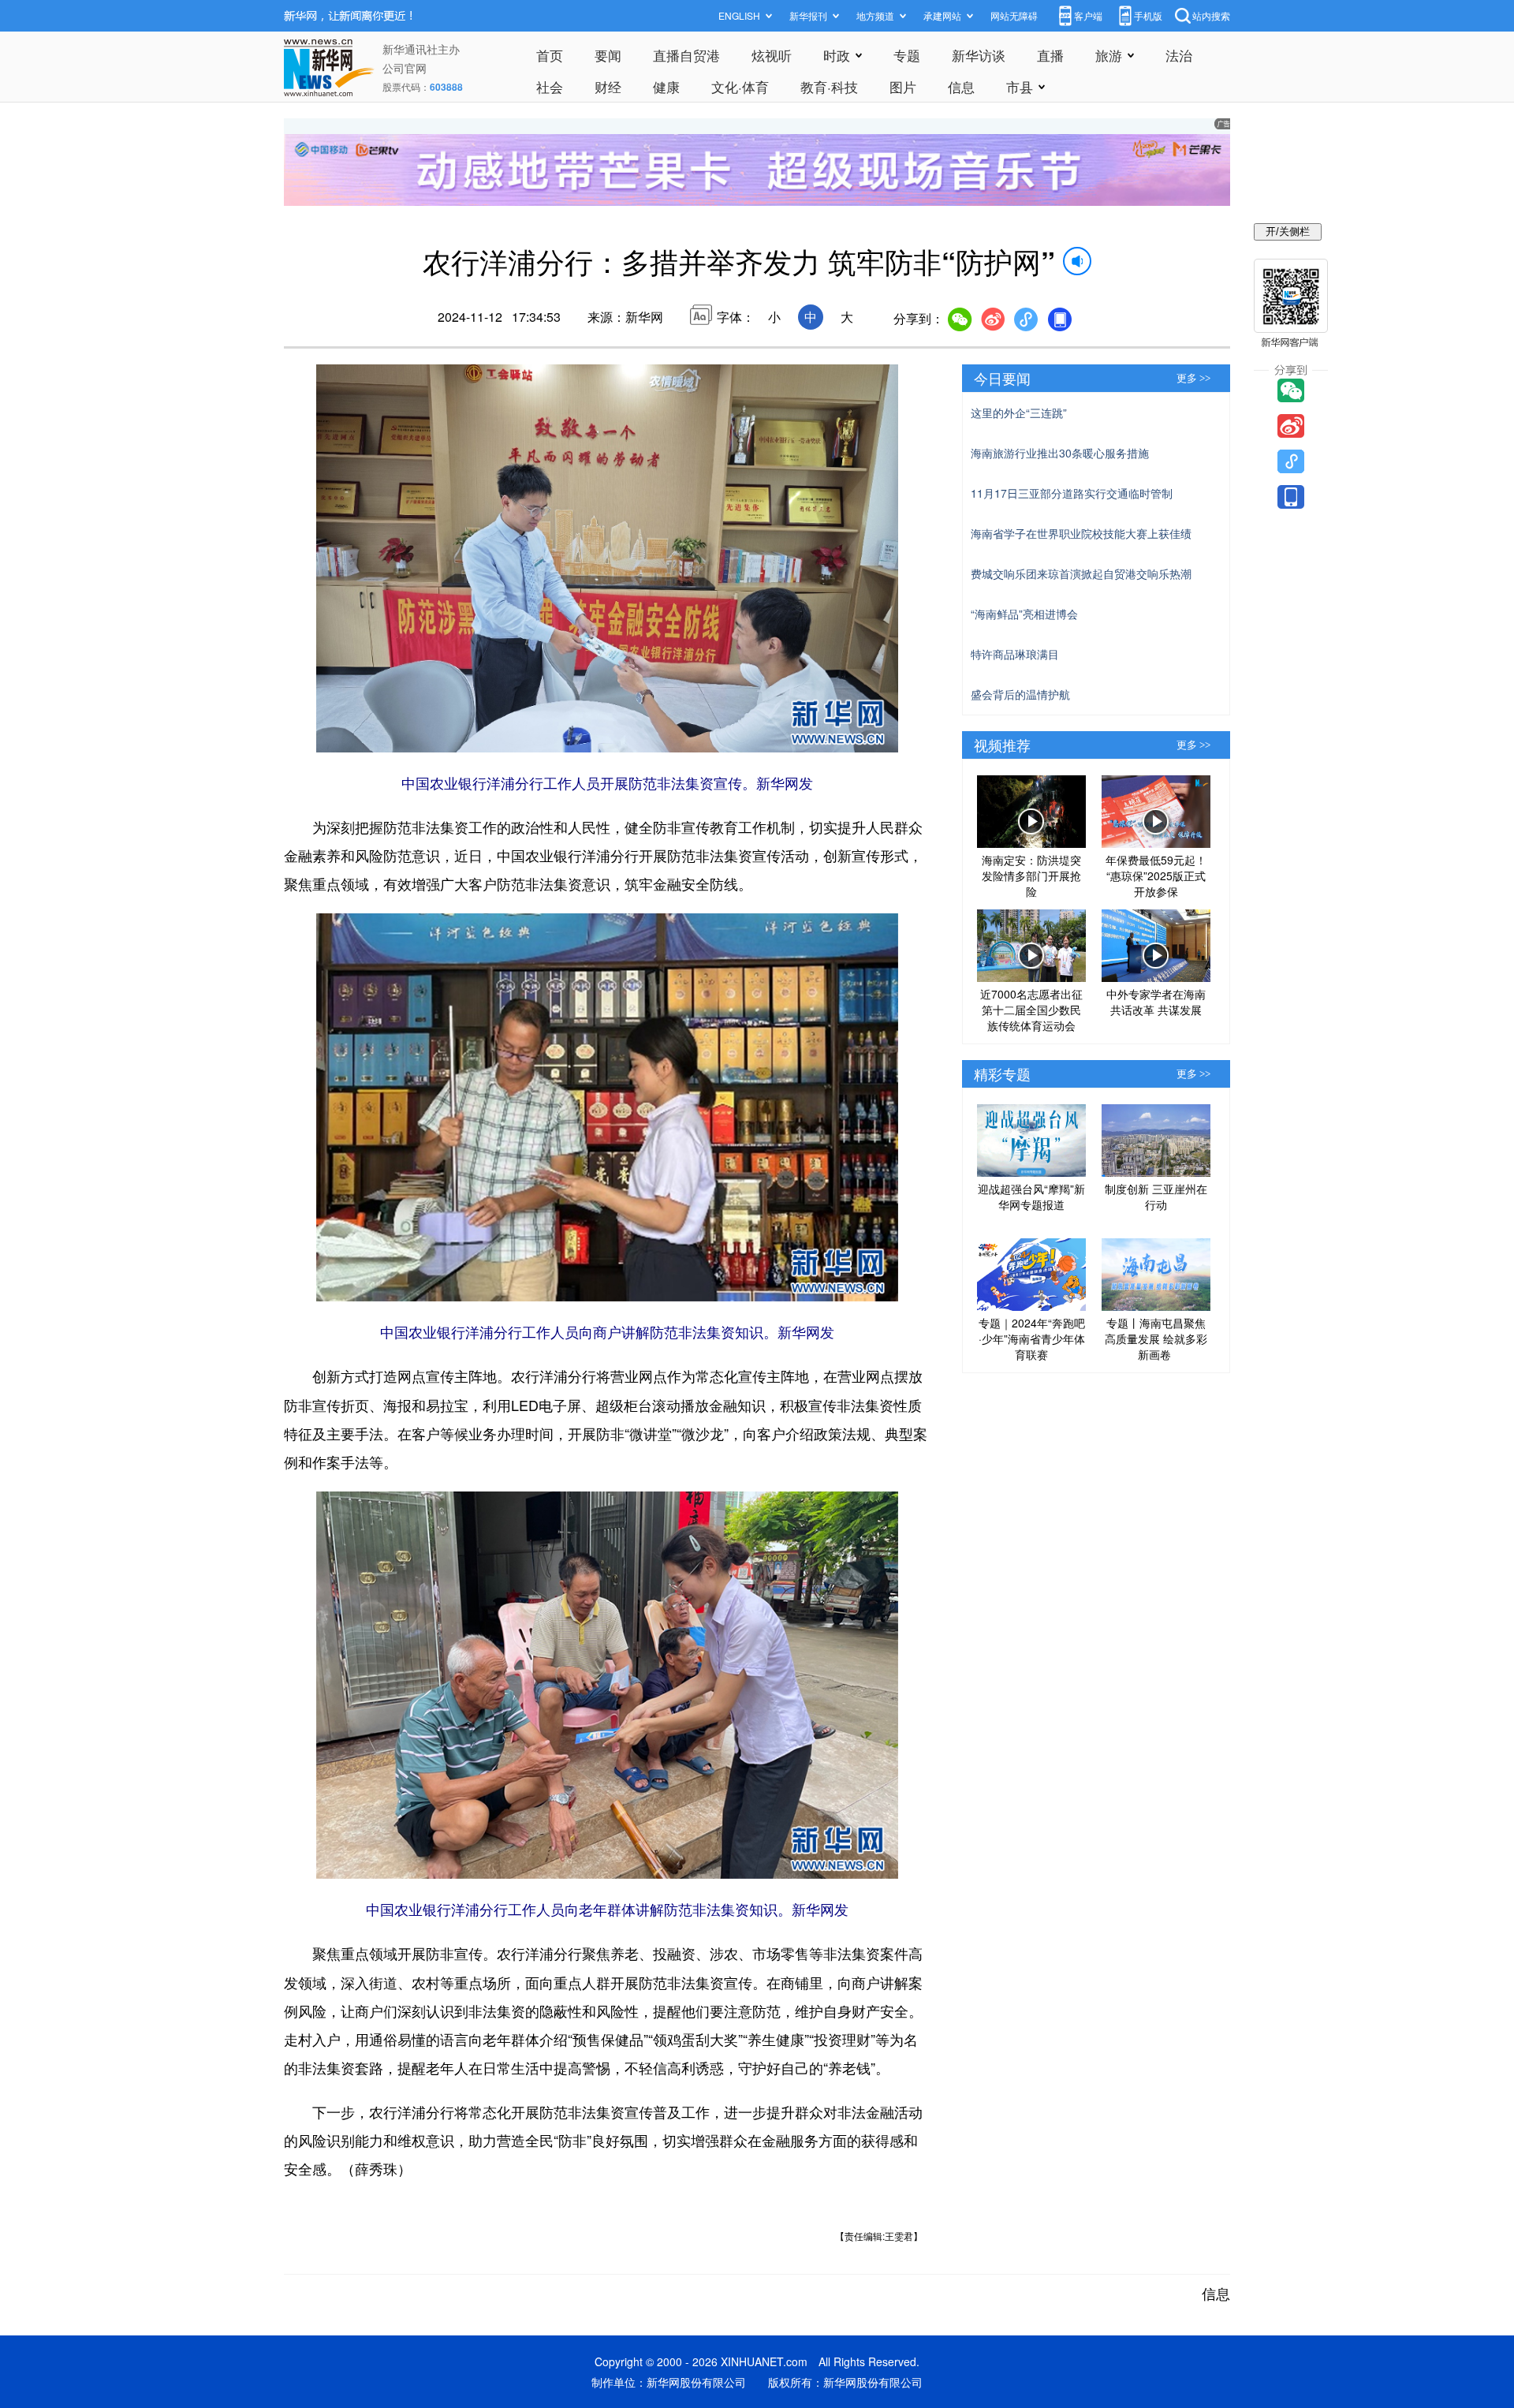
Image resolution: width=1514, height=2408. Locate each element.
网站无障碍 (1014, 15)
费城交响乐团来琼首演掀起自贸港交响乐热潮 (1081, 573)
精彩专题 (1002, 1073)
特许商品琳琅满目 (1015, 654)
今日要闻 (1002, 378)
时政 (837, 55)
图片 (903, 86)
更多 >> (1193, 378)
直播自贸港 (686, 55)
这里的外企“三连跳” (1019, 413)
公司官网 (405, 68)
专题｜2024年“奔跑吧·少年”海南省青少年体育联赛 (1032, 1338)
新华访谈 (979, 55)
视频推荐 (1002, 745)
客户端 (1088, 15)
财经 (608, 86)
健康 (666, 86)
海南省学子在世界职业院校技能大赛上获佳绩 (1081, 533)
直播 (1050, 55)
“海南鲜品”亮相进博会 (1024, 614)
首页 (550, 55)
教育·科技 (829, 86)
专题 (907, 55)
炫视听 (772, 55)
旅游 (1109, 55)
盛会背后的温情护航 (1020, 694)
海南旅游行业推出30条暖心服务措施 (1060, 453)
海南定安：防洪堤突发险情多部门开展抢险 (1031, 875)
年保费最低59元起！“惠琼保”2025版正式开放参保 (1156, 875)
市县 (1020, 86)
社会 (550, 86)
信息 (961, 86)
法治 (1179, 55)
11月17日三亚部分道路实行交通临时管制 (1072, 493)
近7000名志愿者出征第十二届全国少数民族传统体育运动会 (1031, 1010)
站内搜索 (1211, 15)
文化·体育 (740, 86)
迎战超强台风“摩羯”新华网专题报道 (1031, 1197)
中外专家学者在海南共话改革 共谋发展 (1156, 1002)
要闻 (608, 55)
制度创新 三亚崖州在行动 (1156, 1197)
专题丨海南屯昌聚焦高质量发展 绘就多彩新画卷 (1156, 1338)
